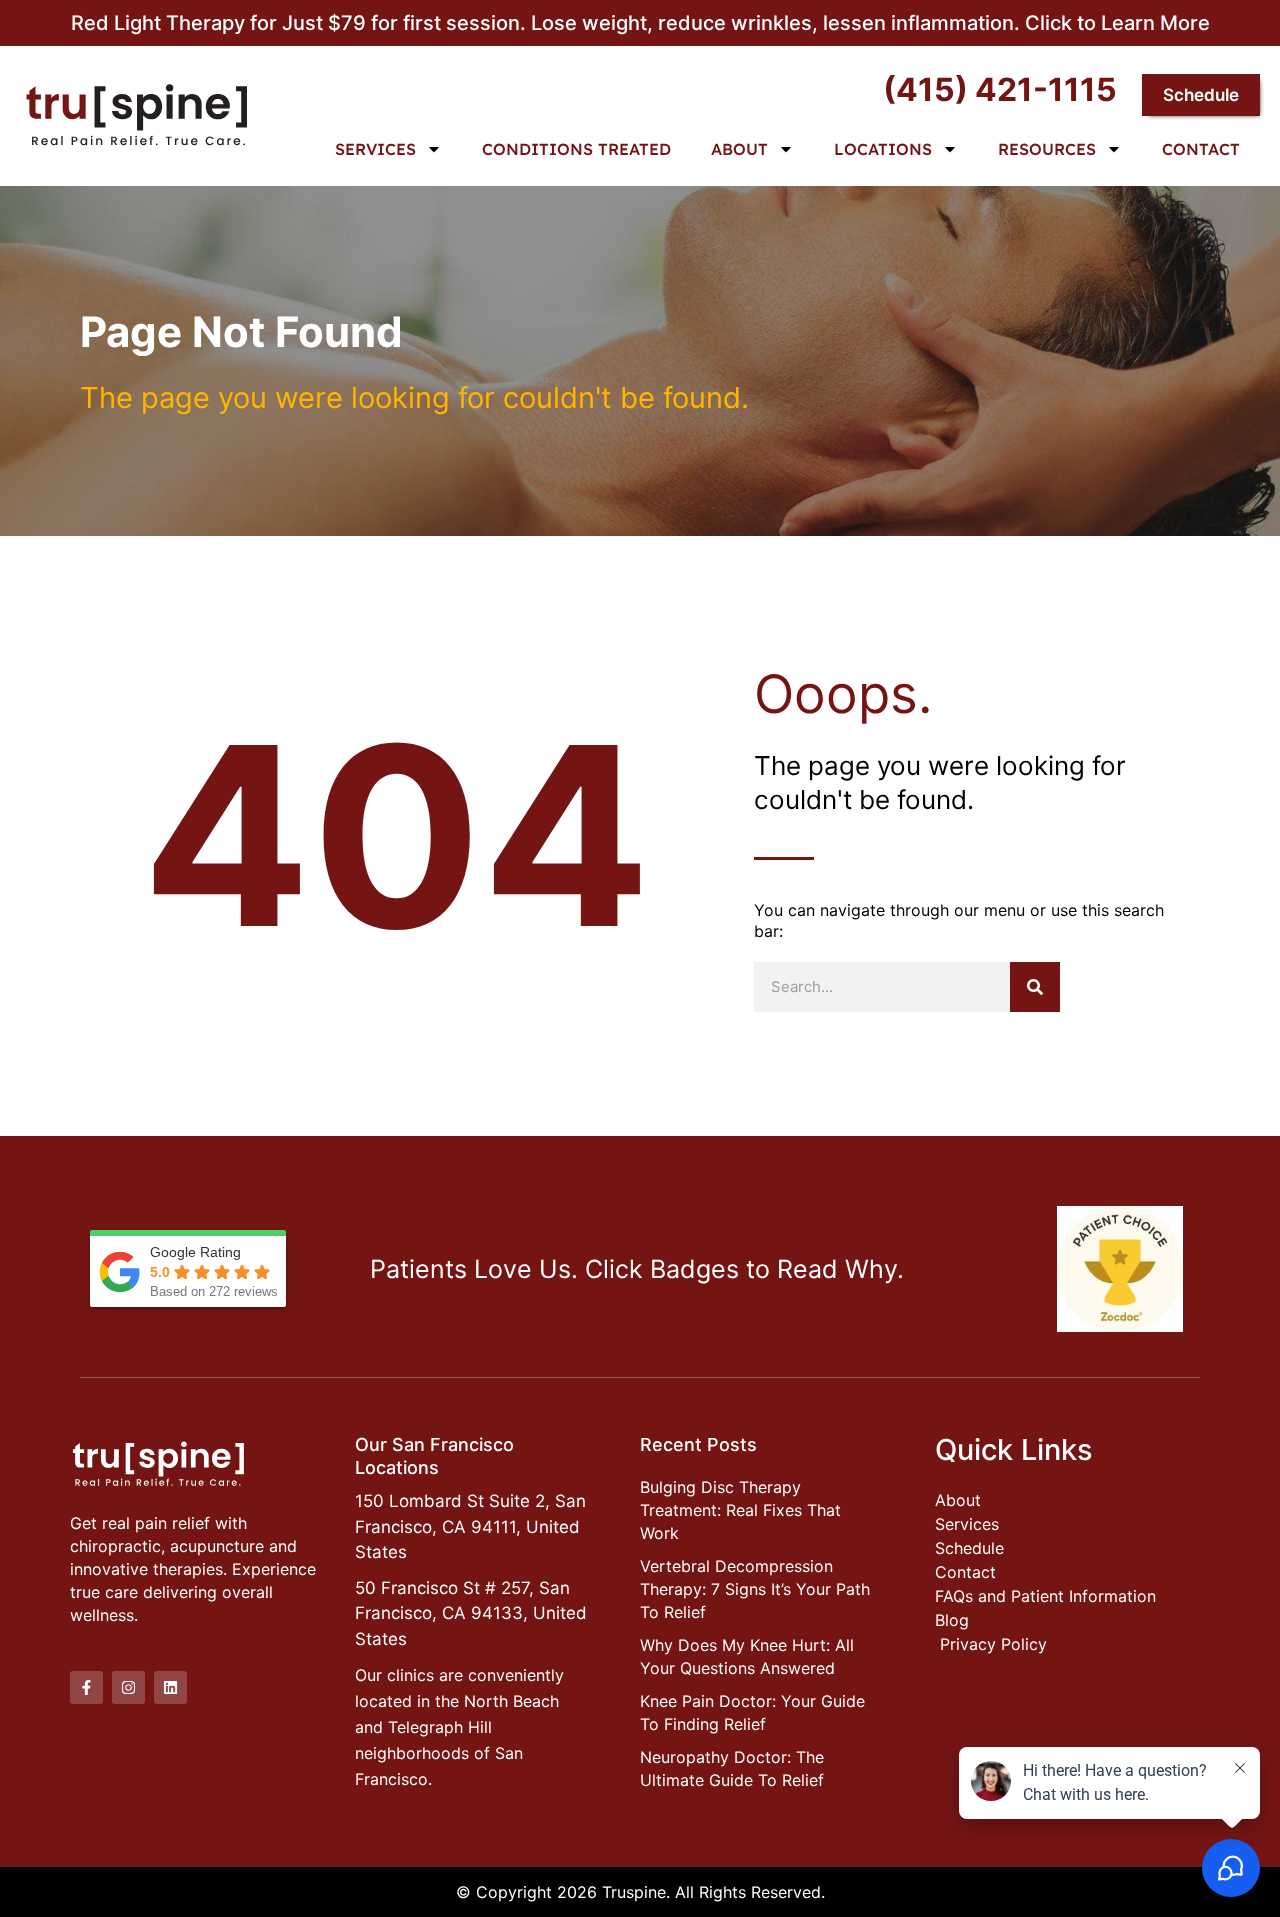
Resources (1047, 149)
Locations (883, 149)
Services (375, 149)
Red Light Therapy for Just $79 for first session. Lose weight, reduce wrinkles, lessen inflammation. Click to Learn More (640, 23)
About (739, 149)
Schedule (1201, 95)
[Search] (1035, 987)
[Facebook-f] (86, 1687)
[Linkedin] (170, 1687)
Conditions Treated (576, 149)
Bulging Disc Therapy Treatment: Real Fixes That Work (740, 1510)
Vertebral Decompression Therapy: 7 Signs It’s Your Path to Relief (755, 1589)
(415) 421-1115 (1000, 89)
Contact (1201, 149)
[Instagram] (128, 1687)
